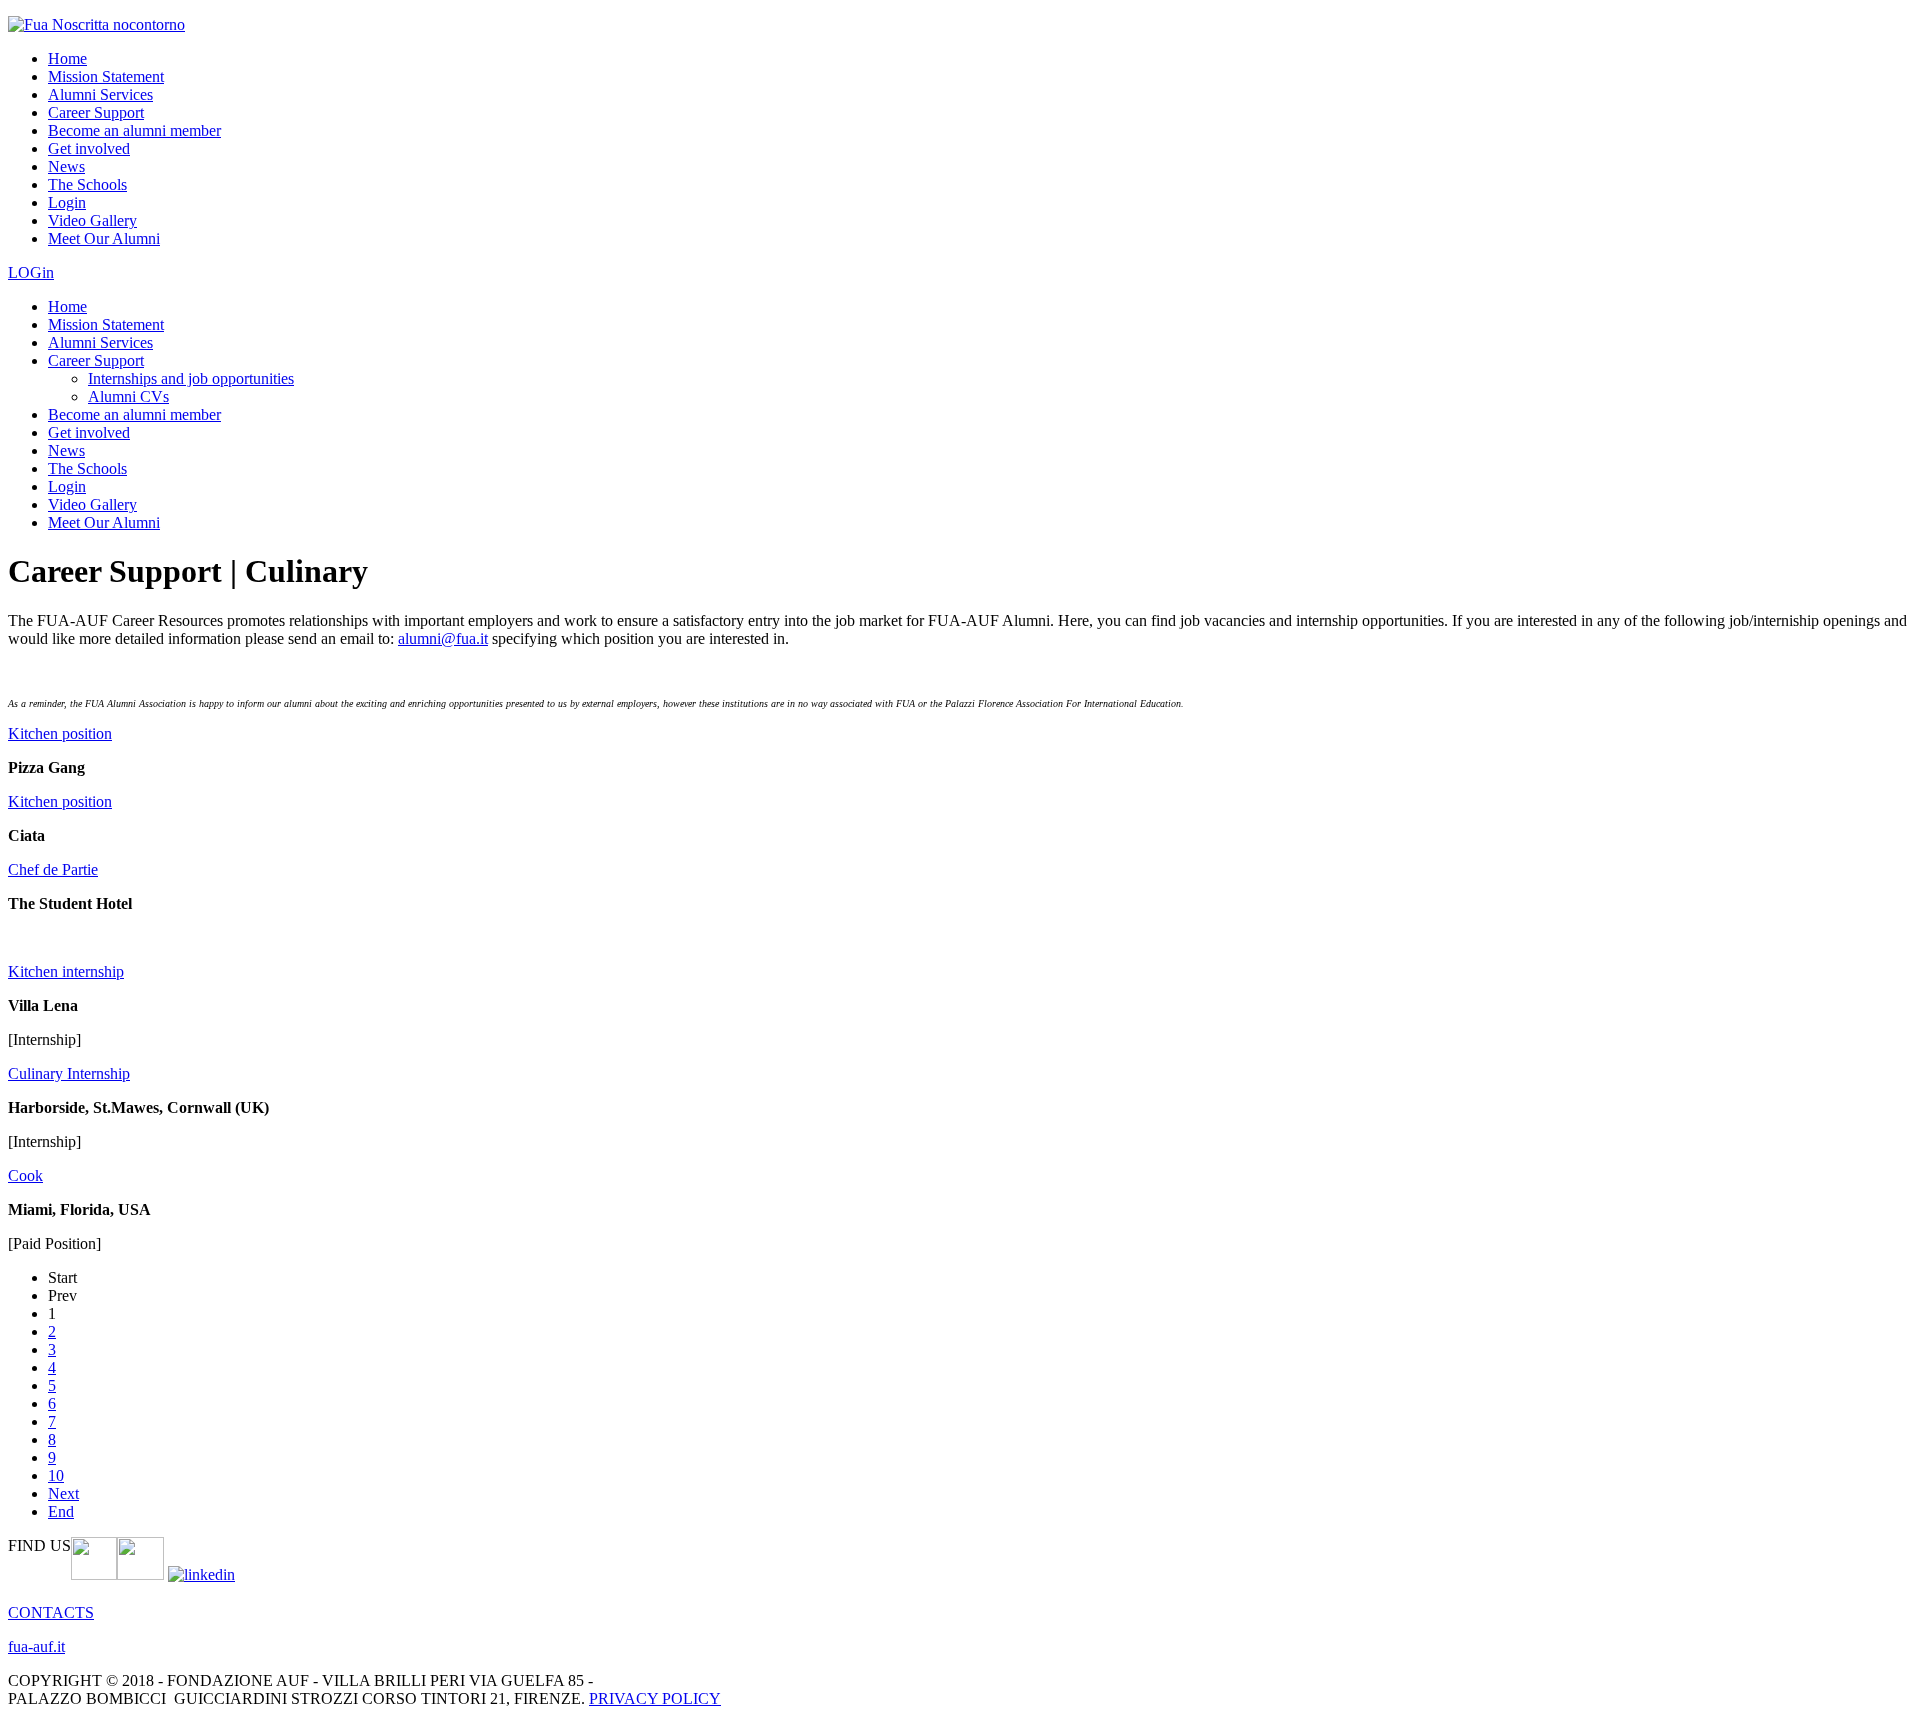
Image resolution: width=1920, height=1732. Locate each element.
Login (67, 202)
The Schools (87, 184)
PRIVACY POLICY (655, 1698)
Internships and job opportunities (191, 378)
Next (63, 1493)
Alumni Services (100, 94)
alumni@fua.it (443, 638)
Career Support (96, 112)
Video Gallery (92, 220)
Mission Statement (106, 76)
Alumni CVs (128, 396)
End (61, 1511)
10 (56, 1475)
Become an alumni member (134, 130)
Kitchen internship (66, 971)
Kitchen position (60, 733)
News (66, 166)
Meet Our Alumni (104, 238)
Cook (25, 1175)
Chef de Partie (53, 869)
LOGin (31, 272)
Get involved (89, 148)
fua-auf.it (36, 1646)
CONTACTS (51, 1612)
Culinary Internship (69, 1073)
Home (67, 58)
